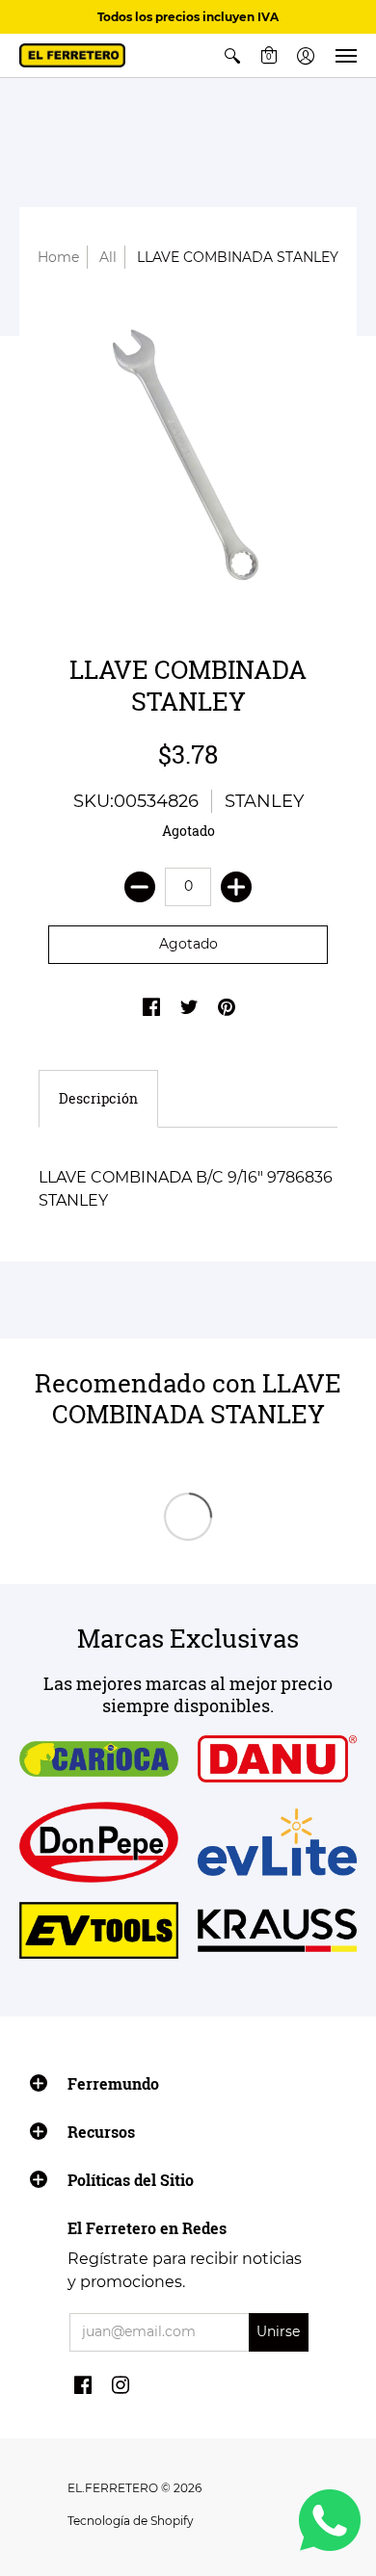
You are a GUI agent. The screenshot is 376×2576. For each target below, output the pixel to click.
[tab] (98, 1099)
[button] (232, 55)
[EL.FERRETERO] (72, 55)
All (108, 257)
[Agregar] (236, 887)
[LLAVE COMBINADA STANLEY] (188, 456)
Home (58, 257)
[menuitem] (232, 55)
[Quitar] (140, 887)
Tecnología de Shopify (131, 2521)
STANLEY (264, 801)
